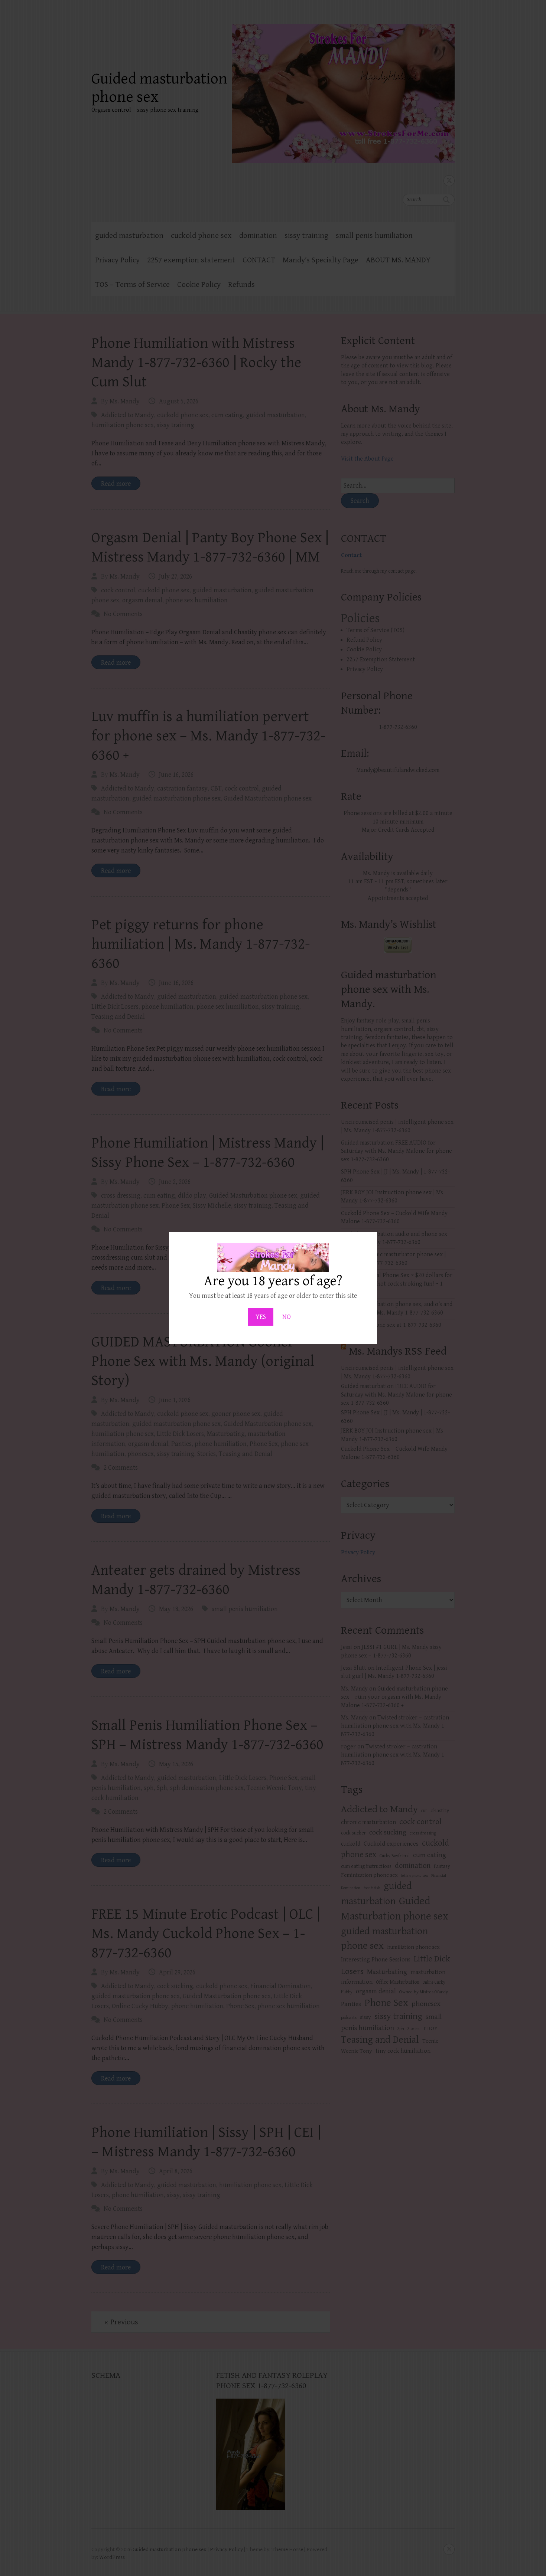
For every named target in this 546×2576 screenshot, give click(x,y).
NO (287, 1317)
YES (261, 1317)
